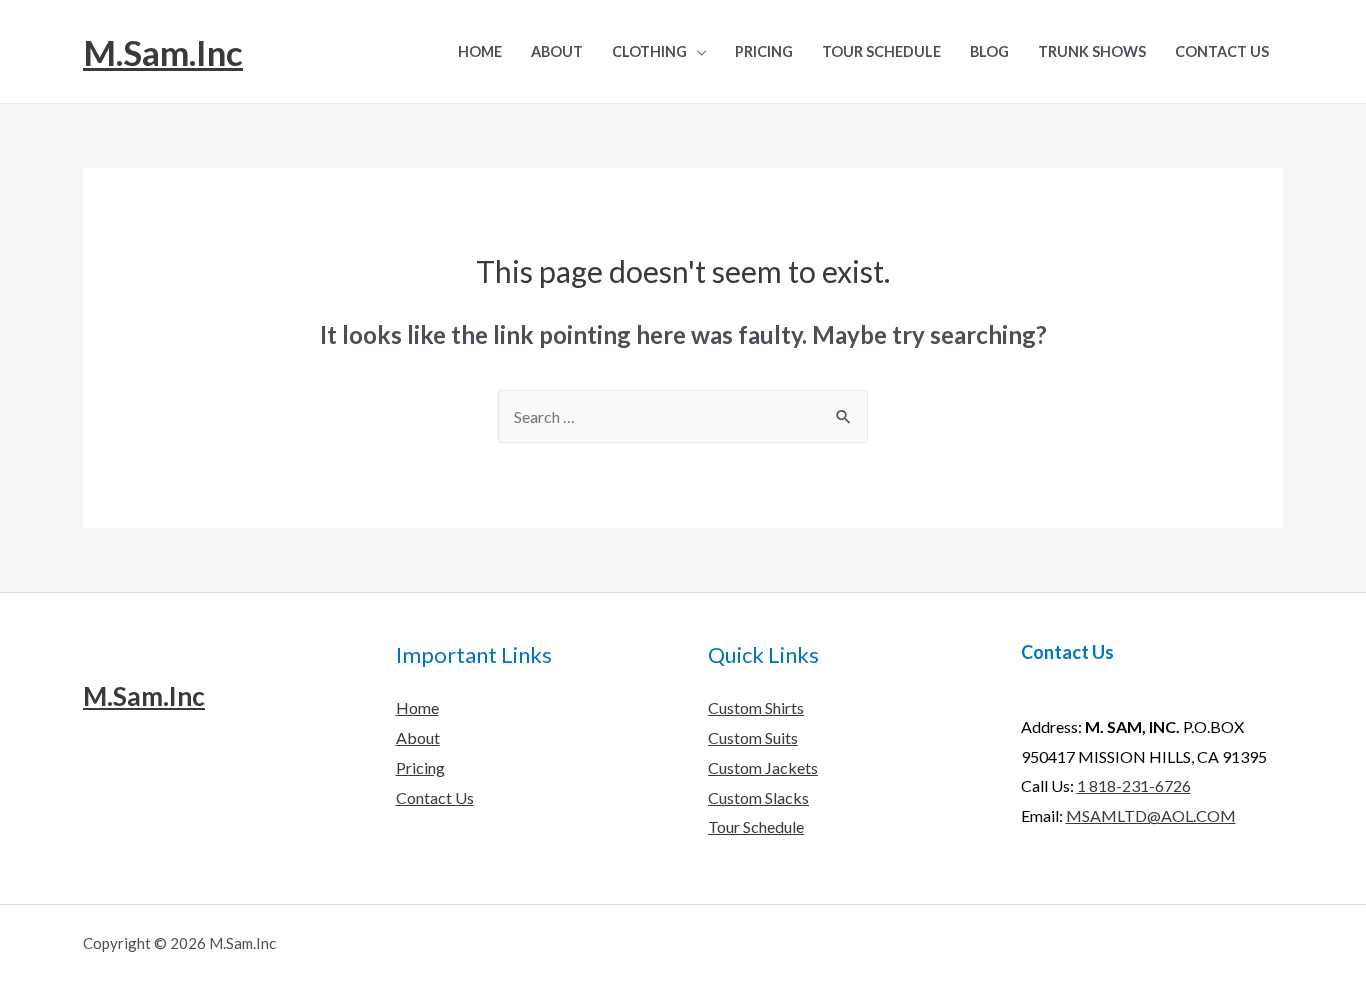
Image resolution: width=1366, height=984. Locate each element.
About (557, 51)
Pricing (764, 51)
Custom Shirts (756, 707)
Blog (989, 51)
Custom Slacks (758, 797)
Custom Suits (753, 737)
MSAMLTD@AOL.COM (1151, 815)
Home (480, 51)
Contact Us (1222, 51)
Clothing (649, 51)
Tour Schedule (881, 51)
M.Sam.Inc (163, 52)
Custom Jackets (763, 767)
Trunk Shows (1092, 51)
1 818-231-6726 (1134, 785)
